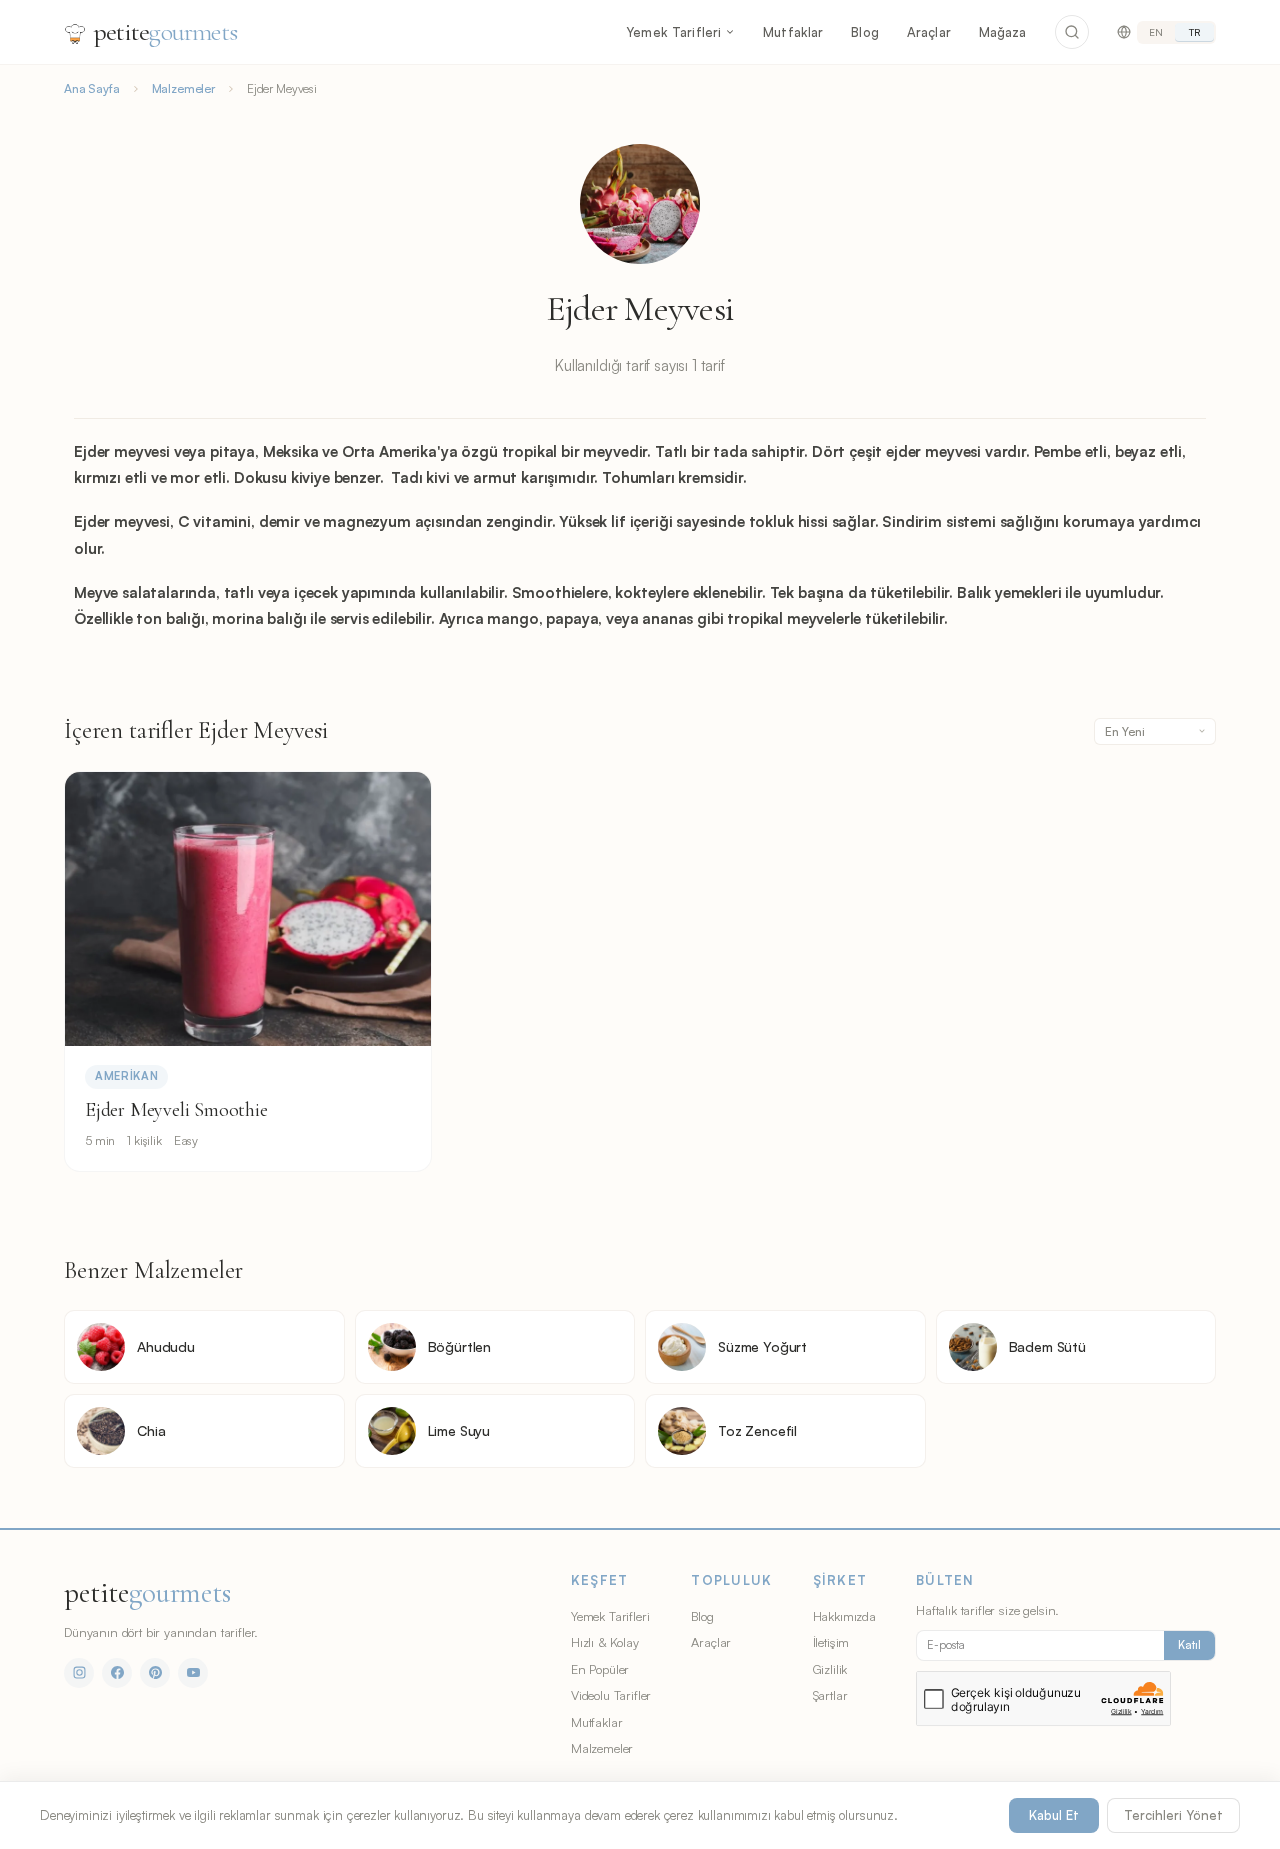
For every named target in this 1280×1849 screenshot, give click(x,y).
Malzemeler (183, 88)
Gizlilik (830, 1669)
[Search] (1072, 32)
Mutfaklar (793, 32)
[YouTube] (193, 1673)
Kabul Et (1054, 1815)
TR (1194, 32)
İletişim (831, 1642)
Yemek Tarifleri (673, 32)
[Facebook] (117, 1673)
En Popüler (600, 1669)
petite (165, 31)
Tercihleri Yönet (1173, 1815)
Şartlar (830, 1695)
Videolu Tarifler (611, 1695)
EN (1156, 32)
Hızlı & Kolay (605, 1642)
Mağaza (1003, 32)
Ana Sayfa (92, 88)
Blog (865, 32)
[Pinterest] (155, 1673)
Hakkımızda (844, 1616)
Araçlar (929, 32)
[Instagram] (79, 1673)
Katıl (1189, 1645)
